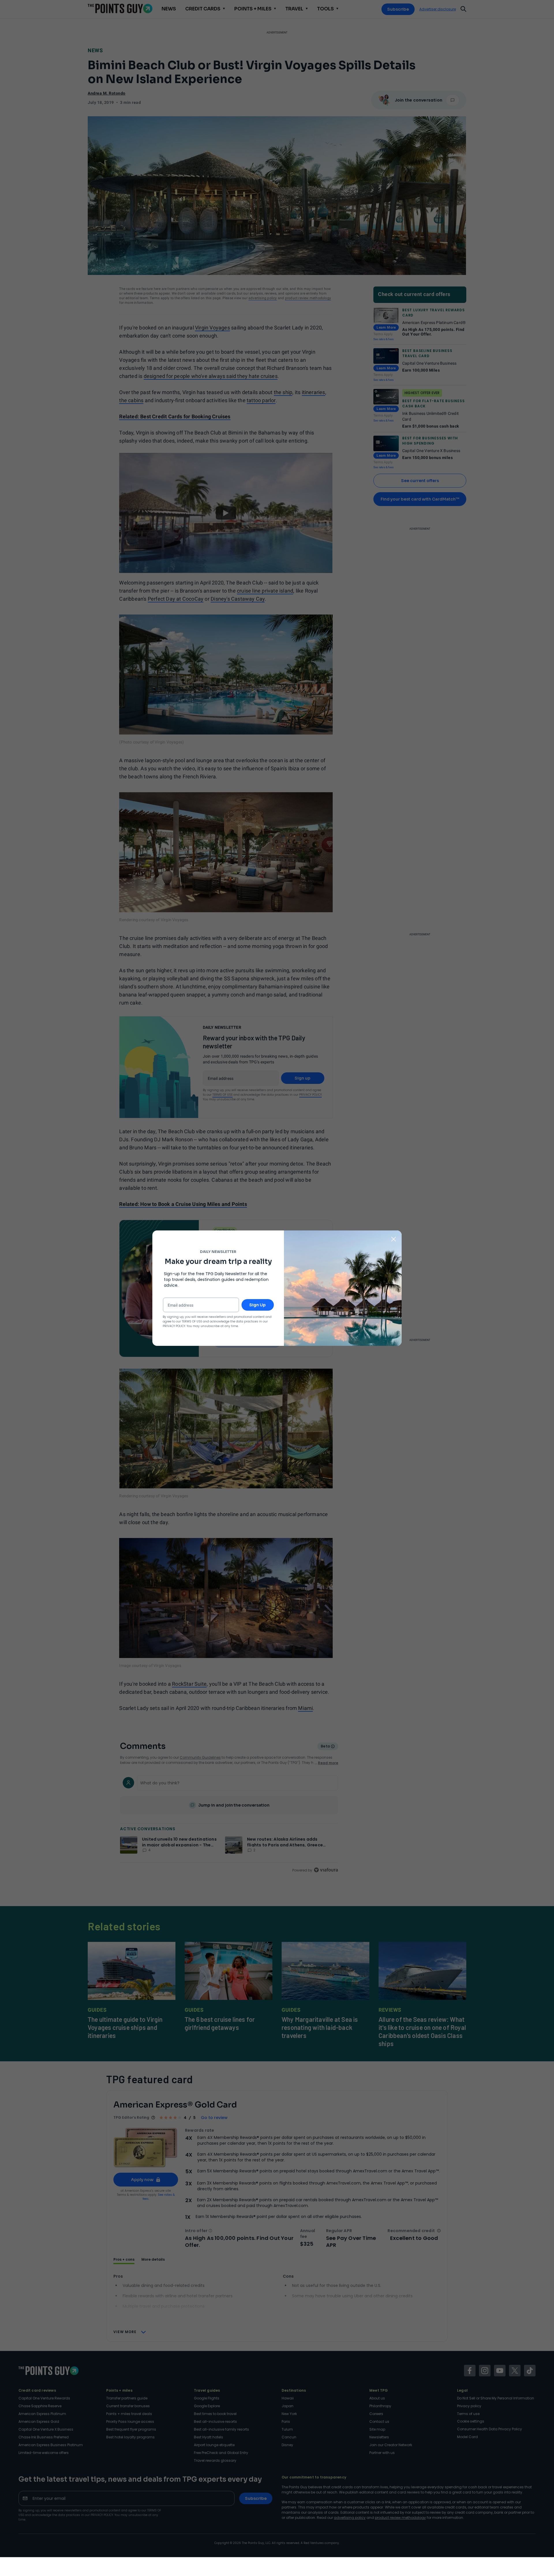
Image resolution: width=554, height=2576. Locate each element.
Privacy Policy (174, 1326)
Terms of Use (192, 1321)
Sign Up (258, 1305)
